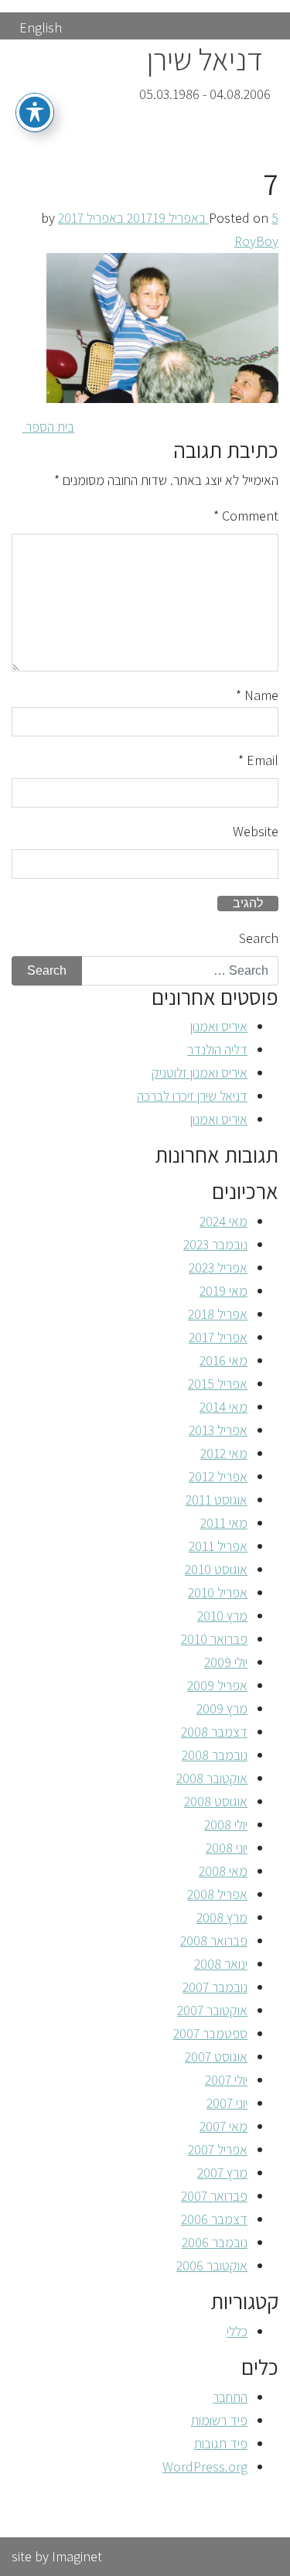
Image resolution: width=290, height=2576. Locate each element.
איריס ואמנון (219, 1026)
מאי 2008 (223, 1871)
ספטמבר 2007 (210, 2033)
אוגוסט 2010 (216, 1569)
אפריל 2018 (218, 1314)
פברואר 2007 (214, 2196)
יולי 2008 (226, 1824)
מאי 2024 (223, 1221)
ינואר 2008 (221, 1964)
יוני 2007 (227, 2103)
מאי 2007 (223, 2126)
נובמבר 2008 (215, 1755)
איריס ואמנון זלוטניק (200, 1073)
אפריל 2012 (218, 1476)
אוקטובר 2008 (212, 1778)
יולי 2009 (226, 1662)
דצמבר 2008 (214, 1732)
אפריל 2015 (218, 1384)
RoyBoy (256, 241)
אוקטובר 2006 (212, 2265)
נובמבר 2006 (215, 2242)
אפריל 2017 (218, 1337)
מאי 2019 (223, 1291)
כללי (237, 2331)
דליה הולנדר (217, 1049)
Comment (246, 516)
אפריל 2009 (217, 1685)
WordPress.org (205, 2467)
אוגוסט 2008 (216, 1801)
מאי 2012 (224, 1453)
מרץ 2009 (222, 1708)
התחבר (230, 2397)
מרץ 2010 (222, 1616)
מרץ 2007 (222, 2173)
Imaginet (77, 2556)
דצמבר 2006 (214, 2219)
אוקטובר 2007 (212, 2010)
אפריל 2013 (218, 1430)
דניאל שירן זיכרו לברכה (192, 1096)
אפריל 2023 (218, 1268)
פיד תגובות (221, 2443)
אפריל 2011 (218, 1546)
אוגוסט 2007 (216, 2057)
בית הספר (48, 427)
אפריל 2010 (218, 1592)
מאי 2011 (224, 1523)
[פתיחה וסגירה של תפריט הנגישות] (35, 112)
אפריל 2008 (217, 1894)
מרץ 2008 (222, 1917)
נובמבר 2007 (215, 1987)
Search (259, 938)
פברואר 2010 (214, 1639)
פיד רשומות (219, 2420)
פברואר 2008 (214, 1941)
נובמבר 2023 (215, 1244)
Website (256, 831)
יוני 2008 (227, 1848)
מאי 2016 (223, 1360)
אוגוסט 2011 (217, 1500)
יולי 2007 (226, 2080)
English (41, 27)
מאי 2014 (223, 1407)
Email (258, 760)
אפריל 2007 (218, 2149)
